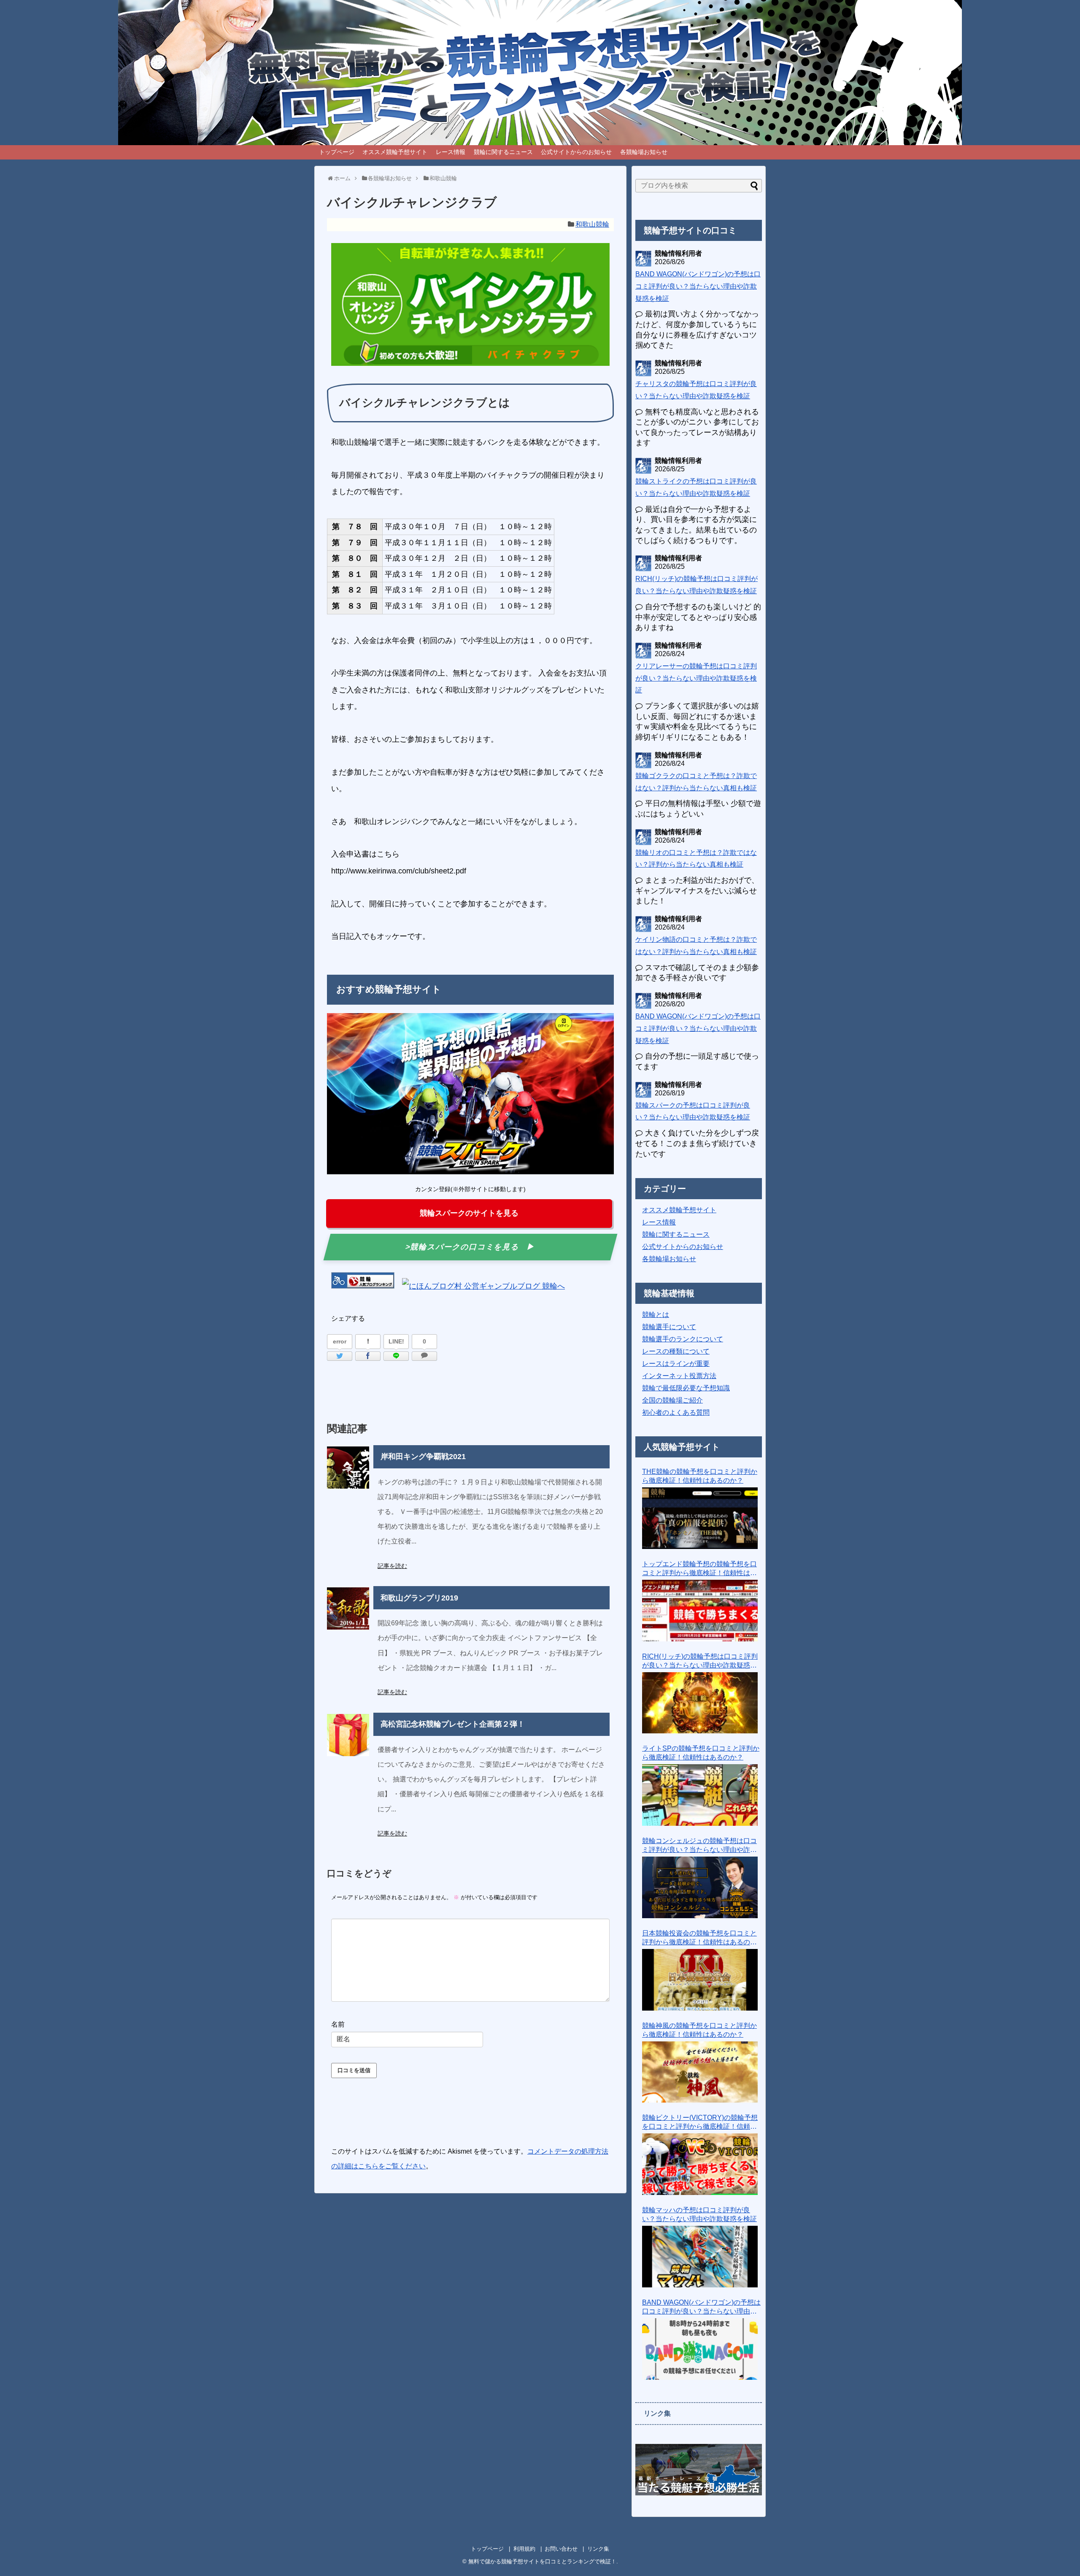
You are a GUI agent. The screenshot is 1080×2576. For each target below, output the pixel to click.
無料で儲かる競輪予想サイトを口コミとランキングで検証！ (542, 2561)
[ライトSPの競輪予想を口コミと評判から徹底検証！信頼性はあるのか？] (700, 1795)
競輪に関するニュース (503, 152)
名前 (338, 2024)
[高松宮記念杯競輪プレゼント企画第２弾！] (348, 1735)
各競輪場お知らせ (644, 152)
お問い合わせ (561, 2549)
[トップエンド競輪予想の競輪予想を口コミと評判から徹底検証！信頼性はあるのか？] (700, 1611)
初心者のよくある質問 (676, 1412)
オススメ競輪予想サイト (395, 152)
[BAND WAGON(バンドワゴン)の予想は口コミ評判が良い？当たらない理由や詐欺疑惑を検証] (700, 2349)
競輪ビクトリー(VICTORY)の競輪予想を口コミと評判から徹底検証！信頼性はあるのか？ (700, 2123)
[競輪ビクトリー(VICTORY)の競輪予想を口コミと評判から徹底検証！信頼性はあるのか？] (700, 2164)
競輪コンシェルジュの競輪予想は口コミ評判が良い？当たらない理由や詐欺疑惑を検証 (699, 1846)
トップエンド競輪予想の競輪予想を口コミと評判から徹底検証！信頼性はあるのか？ (699, 1569)
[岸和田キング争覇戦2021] (348, 1468)
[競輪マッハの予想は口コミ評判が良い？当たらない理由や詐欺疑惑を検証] (700, 2257)
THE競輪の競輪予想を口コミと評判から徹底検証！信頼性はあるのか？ (700, 1476)
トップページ (337, 152)
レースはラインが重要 (676, 1364)
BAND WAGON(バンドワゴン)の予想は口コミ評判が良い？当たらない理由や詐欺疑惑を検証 (698, 286)
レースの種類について (676, 1351)
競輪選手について (669, 1327)
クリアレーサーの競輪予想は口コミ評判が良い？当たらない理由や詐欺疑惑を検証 (696, 678)
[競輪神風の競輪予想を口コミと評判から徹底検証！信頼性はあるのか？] (700, 2072)
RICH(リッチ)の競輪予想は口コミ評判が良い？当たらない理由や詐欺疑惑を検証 (700, 1661)
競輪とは (656, 1315)
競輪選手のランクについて (683, 1339)
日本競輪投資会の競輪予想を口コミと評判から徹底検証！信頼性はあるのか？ (699, 1938)
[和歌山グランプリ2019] (348, 1608)
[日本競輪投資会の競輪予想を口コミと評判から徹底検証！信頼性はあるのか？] (700, 1980)
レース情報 (451, 152)
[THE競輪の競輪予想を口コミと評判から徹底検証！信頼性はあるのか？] (700, 1518)
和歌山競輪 (592, 224)
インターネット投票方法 (679, 1376)
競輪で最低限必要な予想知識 (686, 1388)
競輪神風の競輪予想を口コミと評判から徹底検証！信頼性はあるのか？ (699, 2030)
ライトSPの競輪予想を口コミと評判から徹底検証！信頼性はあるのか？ (701, 1753)
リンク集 (598, 2549)
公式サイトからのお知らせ (576, 152)
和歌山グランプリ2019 (419, 1598)
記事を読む (392, 1566)
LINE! (396, 1341)
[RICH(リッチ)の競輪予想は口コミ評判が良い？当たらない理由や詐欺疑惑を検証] (700, 1703)
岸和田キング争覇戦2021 (423, 1457)
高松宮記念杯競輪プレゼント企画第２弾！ (453, 1724)
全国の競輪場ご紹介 (672, 1400)
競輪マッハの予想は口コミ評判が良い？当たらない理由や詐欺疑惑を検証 (699, 2214)
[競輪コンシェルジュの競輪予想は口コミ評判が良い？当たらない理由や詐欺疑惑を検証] (700, 1887)
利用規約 (524, 2549)
